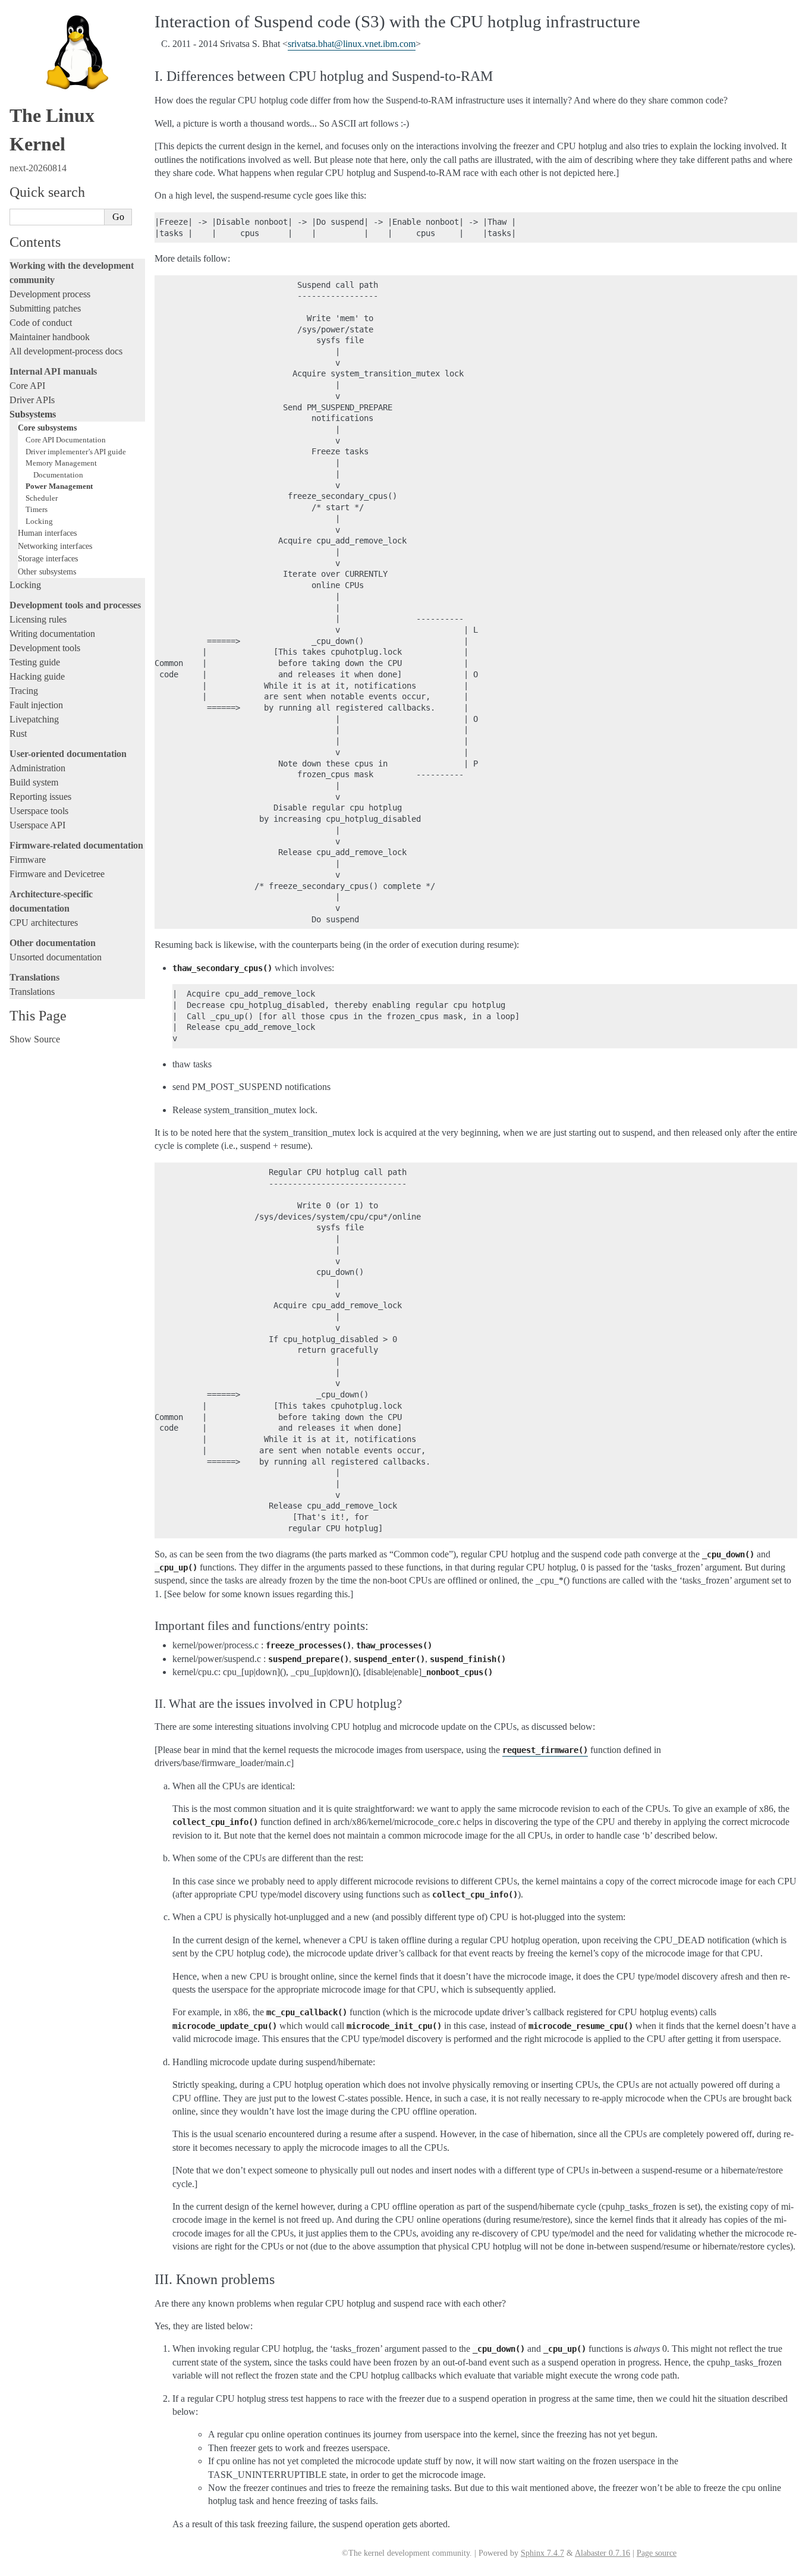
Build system (34, 782)
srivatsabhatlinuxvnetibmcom (352, 44)
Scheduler (42, 498)
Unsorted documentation (56, 957)
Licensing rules (38, 619)
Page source (657, 2553)
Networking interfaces (55, 546)
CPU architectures (44, 923)
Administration (37, 768)
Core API (27, 386)
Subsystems (33, 414)
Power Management (59, 486)
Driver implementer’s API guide (76, 452)
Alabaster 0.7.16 (602, 2553)
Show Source (35, 1039)
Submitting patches (45, 308)
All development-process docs (66, 351)
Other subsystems (47, 571)
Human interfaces (47, 533)
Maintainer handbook (50, 337)
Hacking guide (37, 676)
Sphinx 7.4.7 (542, 2553)
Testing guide (35, 662)
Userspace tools (39, 811)
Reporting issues (40, 797)
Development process (50, 294)
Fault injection (36, 705)
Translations (32, 992)
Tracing (24, 691)
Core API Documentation (66, 440)
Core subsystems (47, 428)
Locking (39, 521)
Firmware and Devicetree (57, 874)
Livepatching (34, 719)
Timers (37, 509)
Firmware (28, 860)
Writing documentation (52, 634)
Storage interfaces (48, 558)
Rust (18, 733)
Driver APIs (32, 400)
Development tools (45, 648)
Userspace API (37, 825)
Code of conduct (41, 323)
